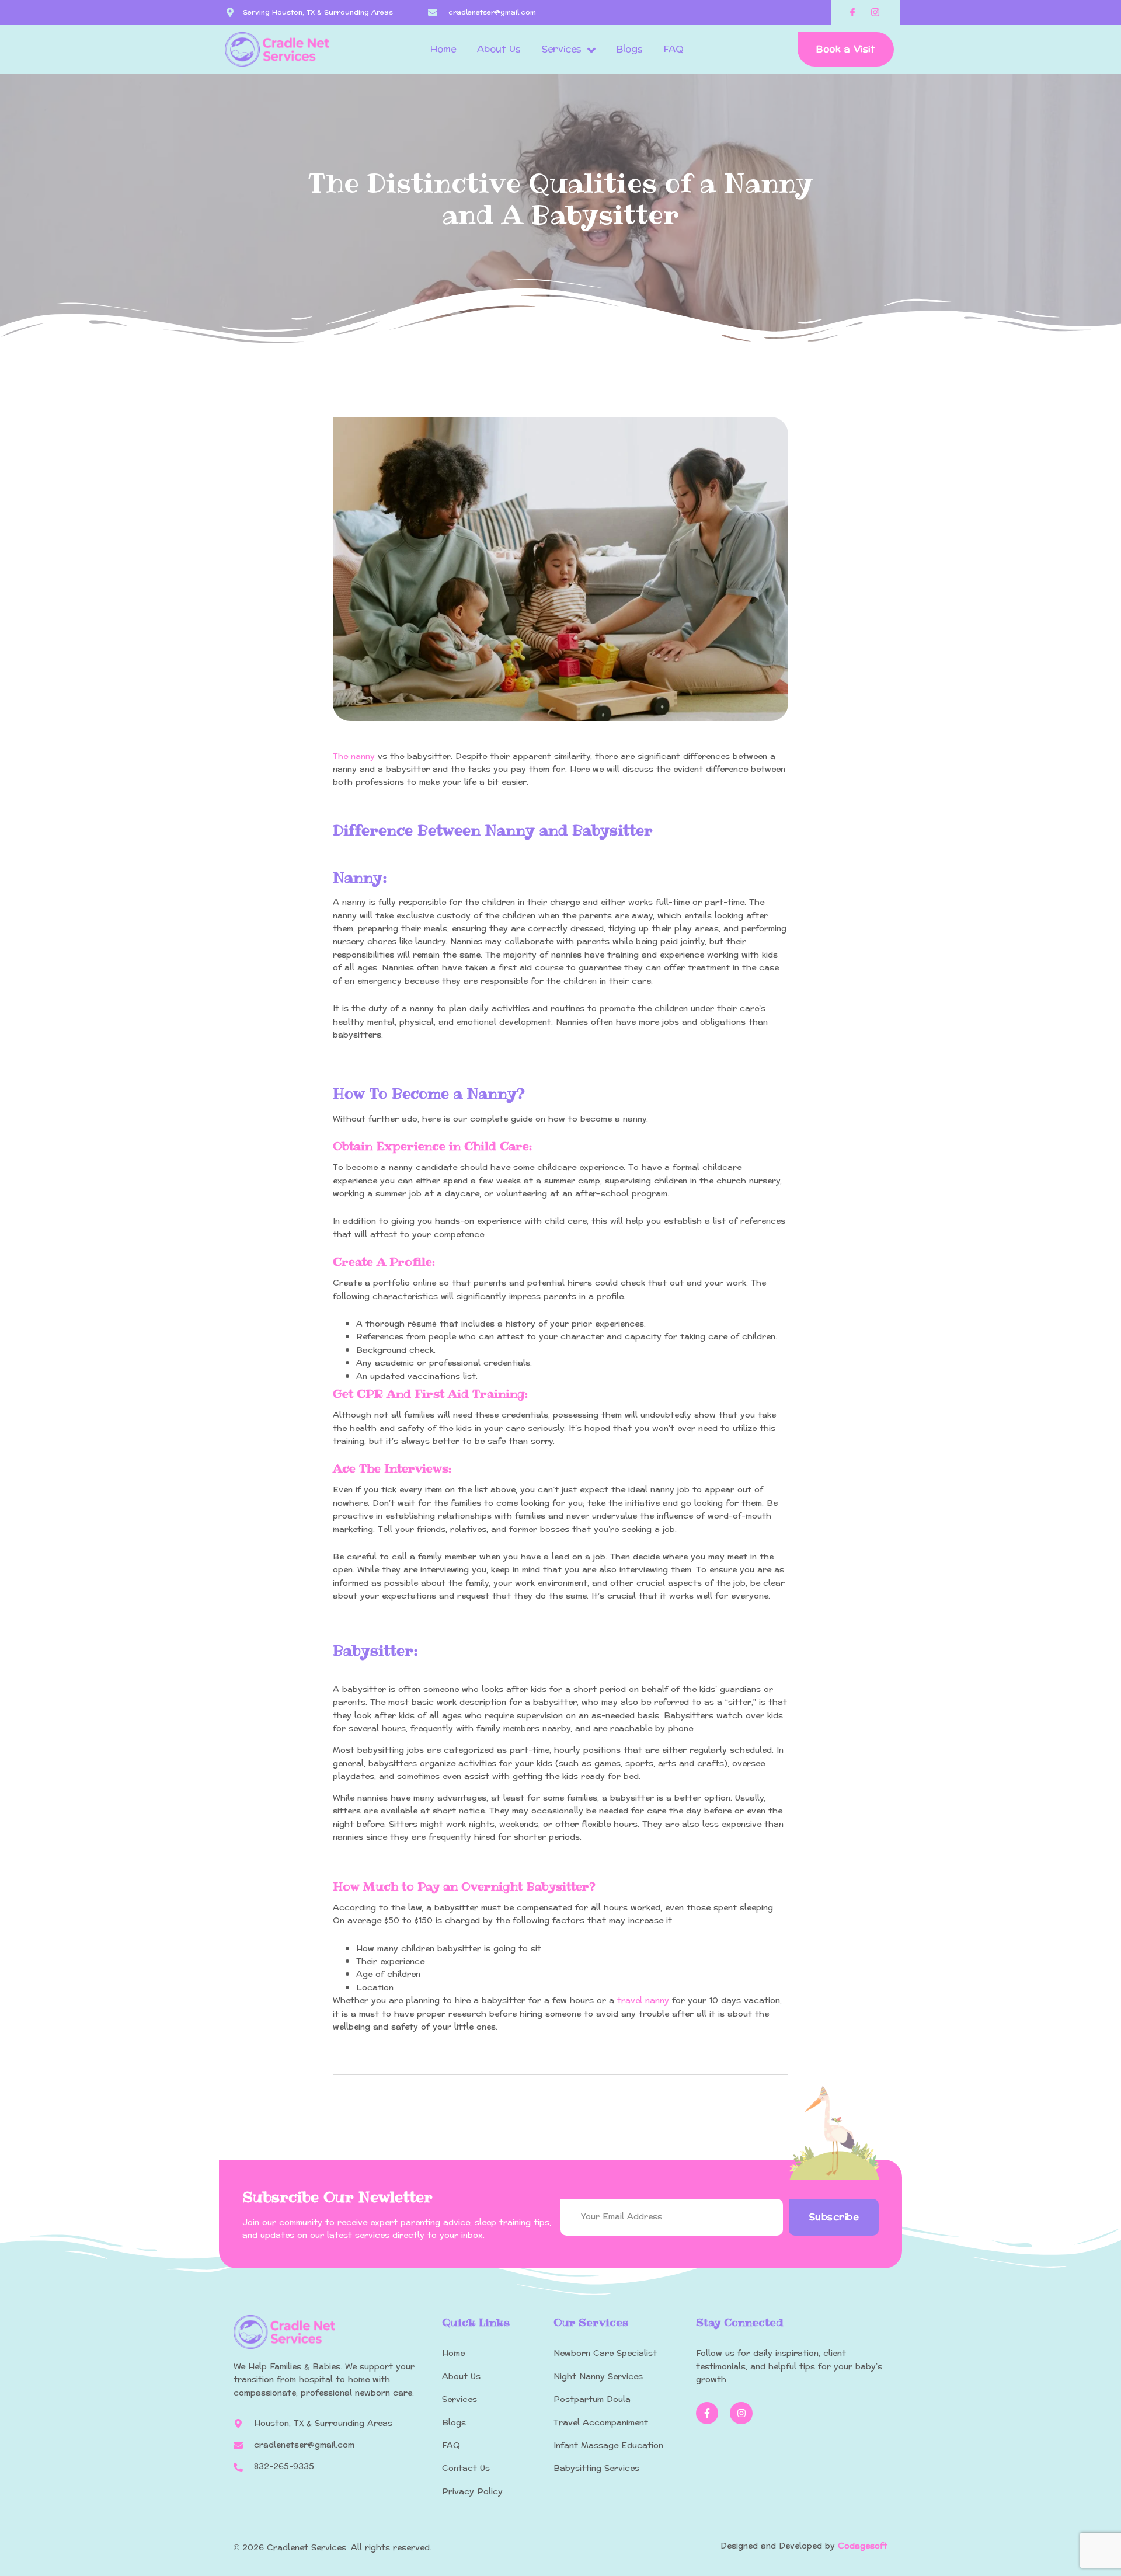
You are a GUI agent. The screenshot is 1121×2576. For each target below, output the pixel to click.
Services (562, 49)
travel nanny (643, 2001)
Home (443, 49)
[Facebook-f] (707, 2413)
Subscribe (834, 2217)
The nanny (354, 756)
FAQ (674, 49)
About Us (499, 49)
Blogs (630, 49)
